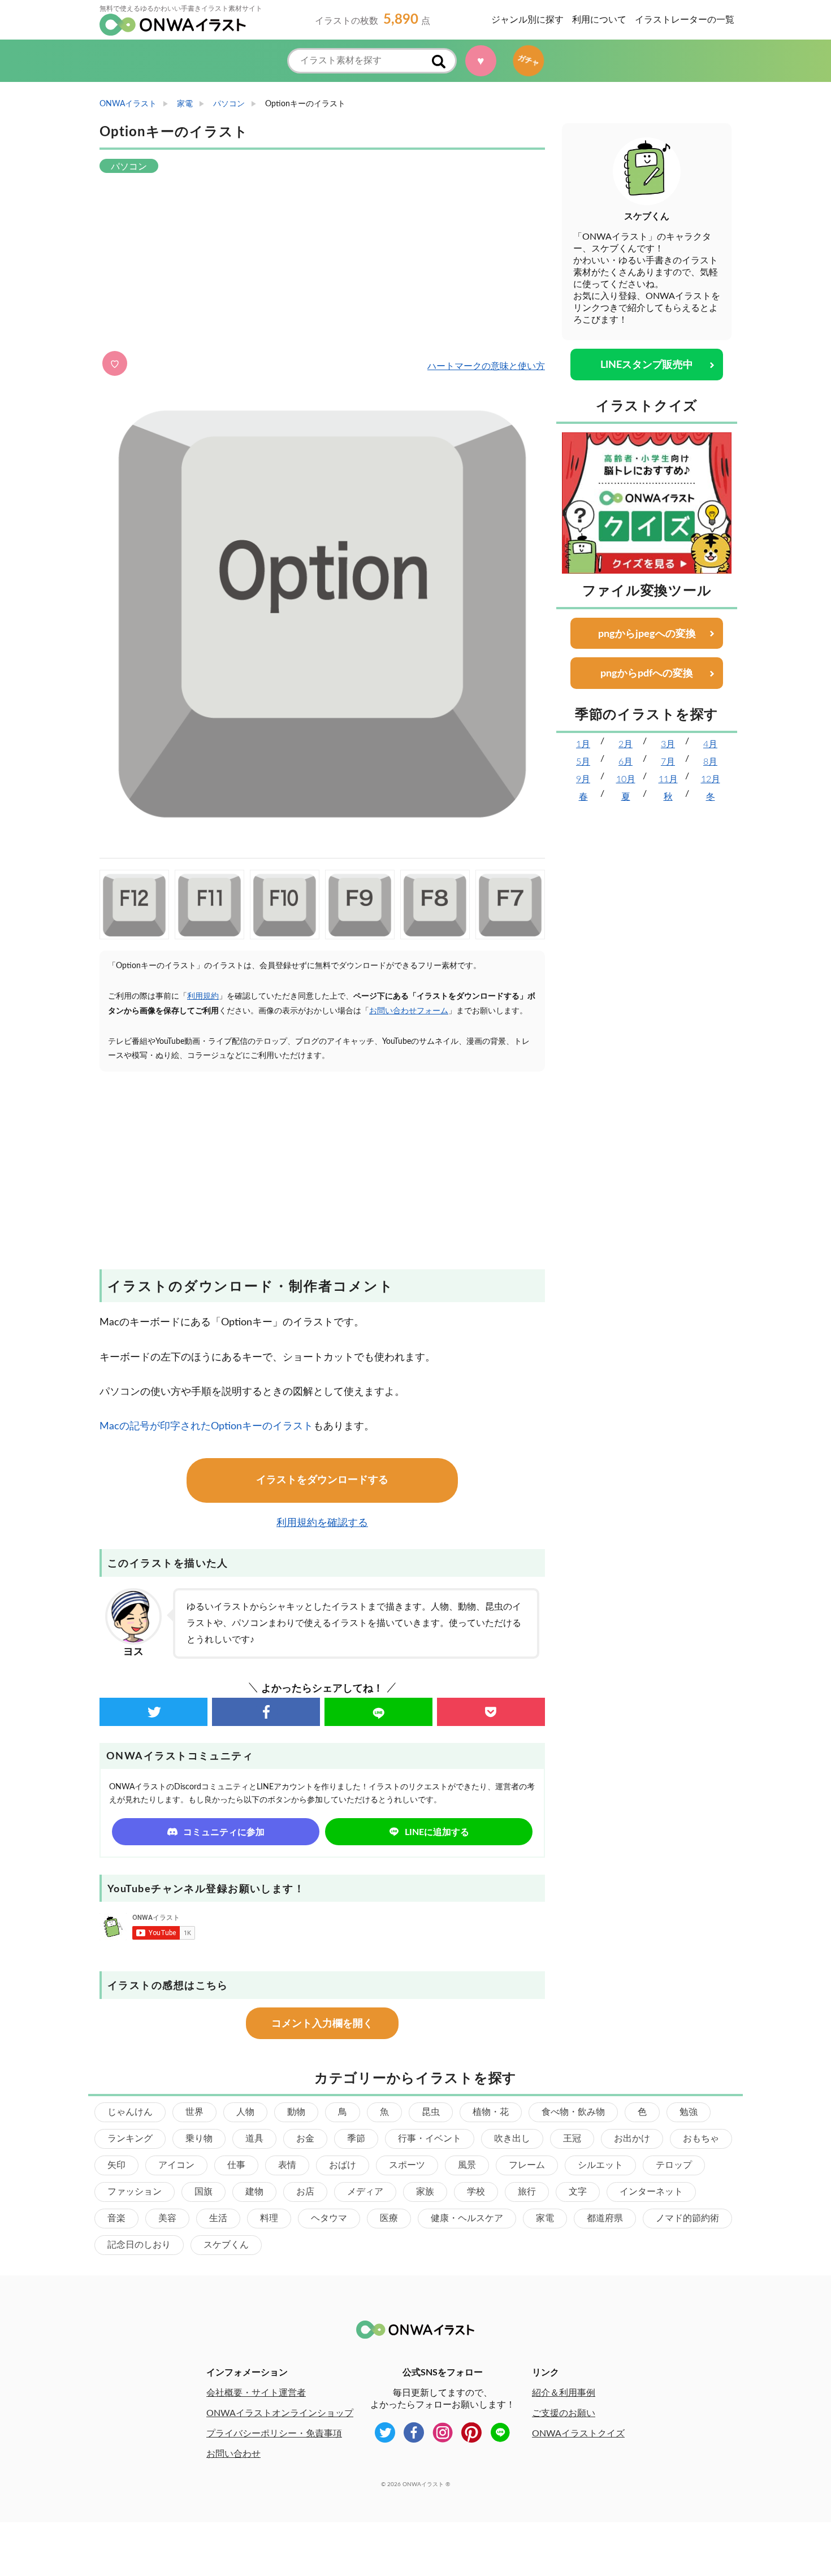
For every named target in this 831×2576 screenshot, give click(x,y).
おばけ (343, 2165)
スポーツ (407, 2165)
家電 (545, 2218)
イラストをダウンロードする (322, 1480)
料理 (269, 2218)
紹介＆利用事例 (564, 2393)
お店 (305, 2192)
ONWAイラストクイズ (578, 2434)
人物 (245, 2112)
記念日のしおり (139, 2245)
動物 (296, 2112)
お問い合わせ (233, 2454)
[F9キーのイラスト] (360, 905)
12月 (711, 779)
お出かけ (632, 2139)
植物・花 (491, 2112)
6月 (626, 762)
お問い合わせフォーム (409, 1011)
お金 (305, 2139)
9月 (583, 779)
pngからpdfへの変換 (647, 674)
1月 (583, 744)
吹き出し (512, 2139)
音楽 (116, 2218)
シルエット (600, 2165)
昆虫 (431, 2112)
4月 (710, 744)
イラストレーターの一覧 (685, 20)
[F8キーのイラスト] (435, 905)
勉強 (689, 2112)
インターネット (651, 2192)
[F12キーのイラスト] (134, 905)
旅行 (527, 2192)
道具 (254, 2139)
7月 (668, 762)
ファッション (135, 2192)
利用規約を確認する (322, 1523)
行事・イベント (430, 2139)
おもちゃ (701, 2139)
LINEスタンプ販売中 (647, 365)
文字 (578, 2192)
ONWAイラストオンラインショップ (280, 2413)
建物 (254, 2192)
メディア (365, 2192)
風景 (467, 2165)
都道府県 (605, 2218)
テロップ (674, 2165)
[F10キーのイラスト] (285, 905)
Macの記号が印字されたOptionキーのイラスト (206, 1426)
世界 (194, 2112)
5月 (583, 762)
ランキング (130, 2139)
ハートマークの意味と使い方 (486, 366)
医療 (389, 2218)
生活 (218, 2218)
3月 (668, 744)
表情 (287, 2165)
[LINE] (378, 1712)
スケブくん (226, 2245)
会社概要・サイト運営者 (256, 2393)
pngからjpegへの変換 (647, 634)
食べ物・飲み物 (573, 2112)
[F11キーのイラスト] (209, 905)
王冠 (572, 2139)
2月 (626, 744)
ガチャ (525, 60)
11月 (668, 779)
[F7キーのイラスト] (510, 905)
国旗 (204, 2192)
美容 (167, 2218)
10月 (626, 779)
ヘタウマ (329, 2218)
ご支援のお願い (564, 2413)
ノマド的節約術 (687, 2218)
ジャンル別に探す (527, 20)
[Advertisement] (322, 263)
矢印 (116, 2165)
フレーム (527, 2165)
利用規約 (203, 996)
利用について (599, 20)
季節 (356, 2139)
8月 (710, 762)
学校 (476, 2192)
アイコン (176, 2165)
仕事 (236, 2165)
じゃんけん (130, 2112)
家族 (425, 2192)
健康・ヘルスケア (467, 2218)
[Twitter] (153, 1712)
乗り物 (199, 2139)
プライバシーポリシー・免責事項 (274, 2434)
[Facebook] (266, 1712)
